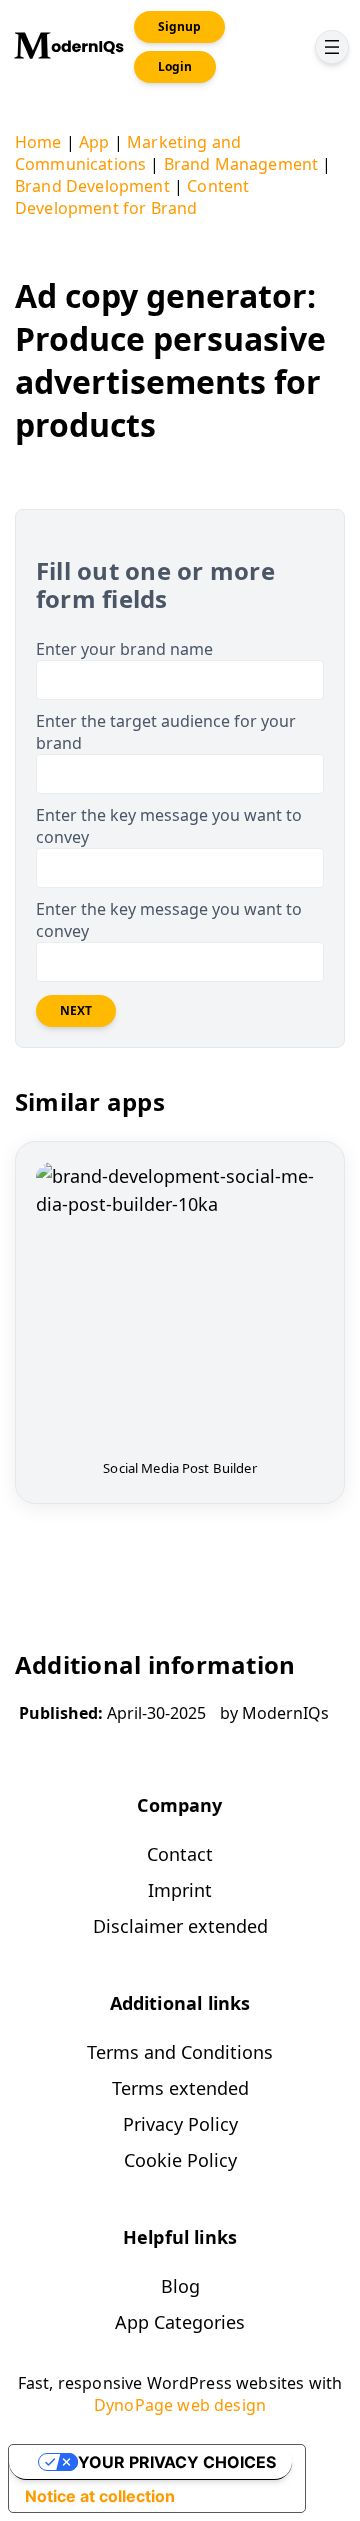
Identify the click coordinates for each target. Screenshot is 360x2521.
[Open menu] (332, 47)
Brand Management (241, 164)
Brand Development (92, 186)
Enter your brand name (124, 649)
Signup (179, 26)
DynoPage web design (180, 2405)
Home (38, 142)
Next (76, 1010)
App (94, 142)
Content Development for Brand (132, 197)
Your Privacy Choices (177, 2462)
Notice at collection (100, 2496)
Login (175, 66)
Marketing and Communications (128, 153)
